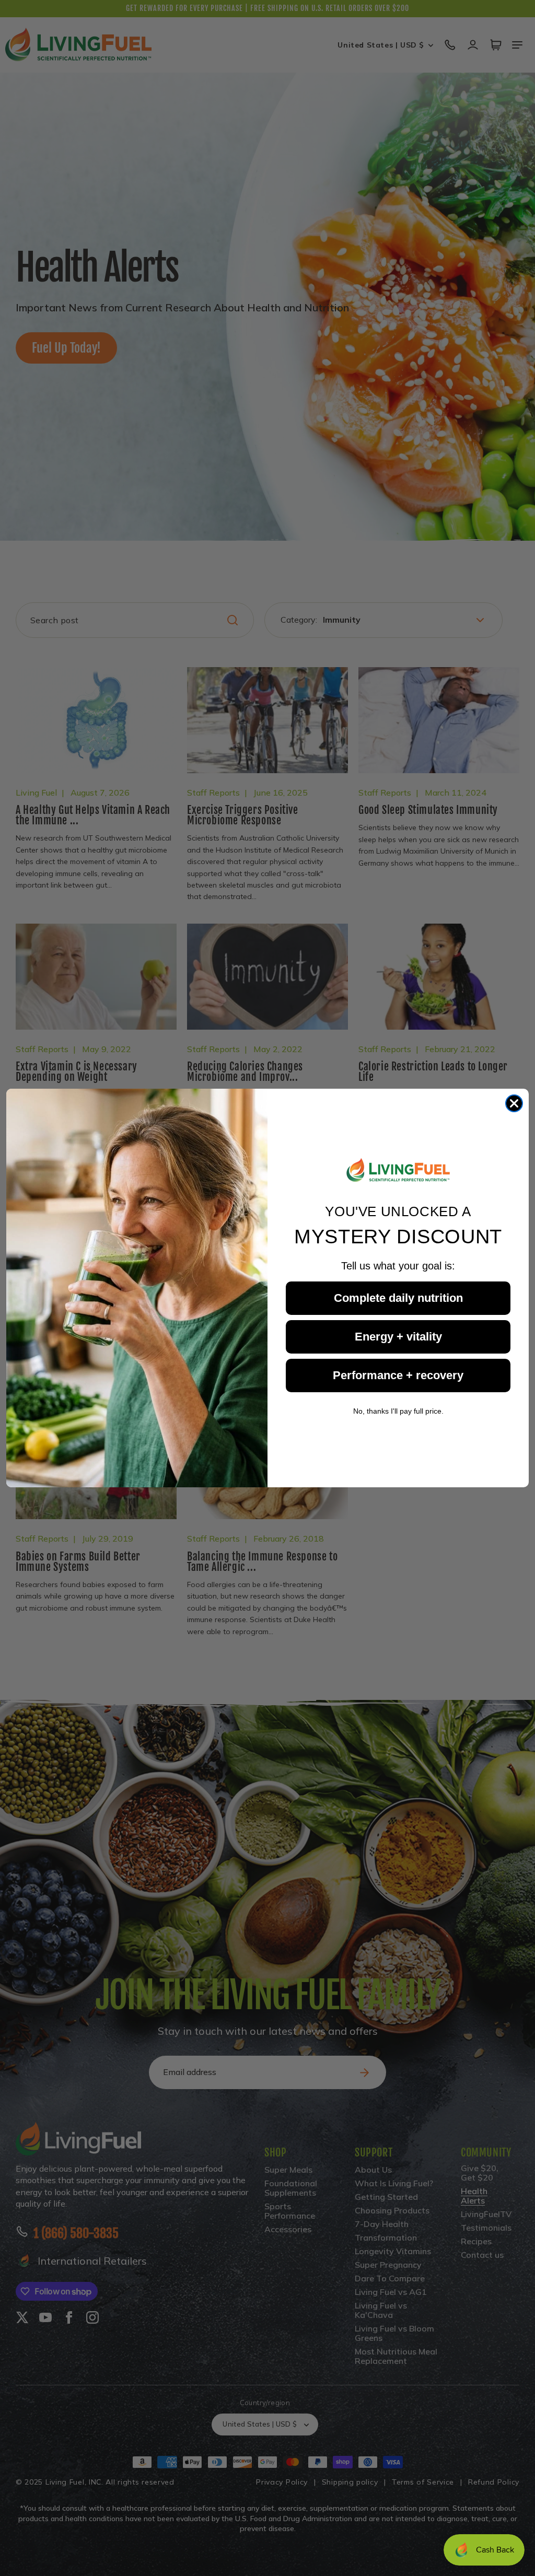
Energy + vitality (398, 1337)
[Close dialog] (514, 1103)
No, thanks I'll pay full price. (398, 1411)
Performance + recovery (398, 1375)
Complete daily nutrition (398, 1298)
